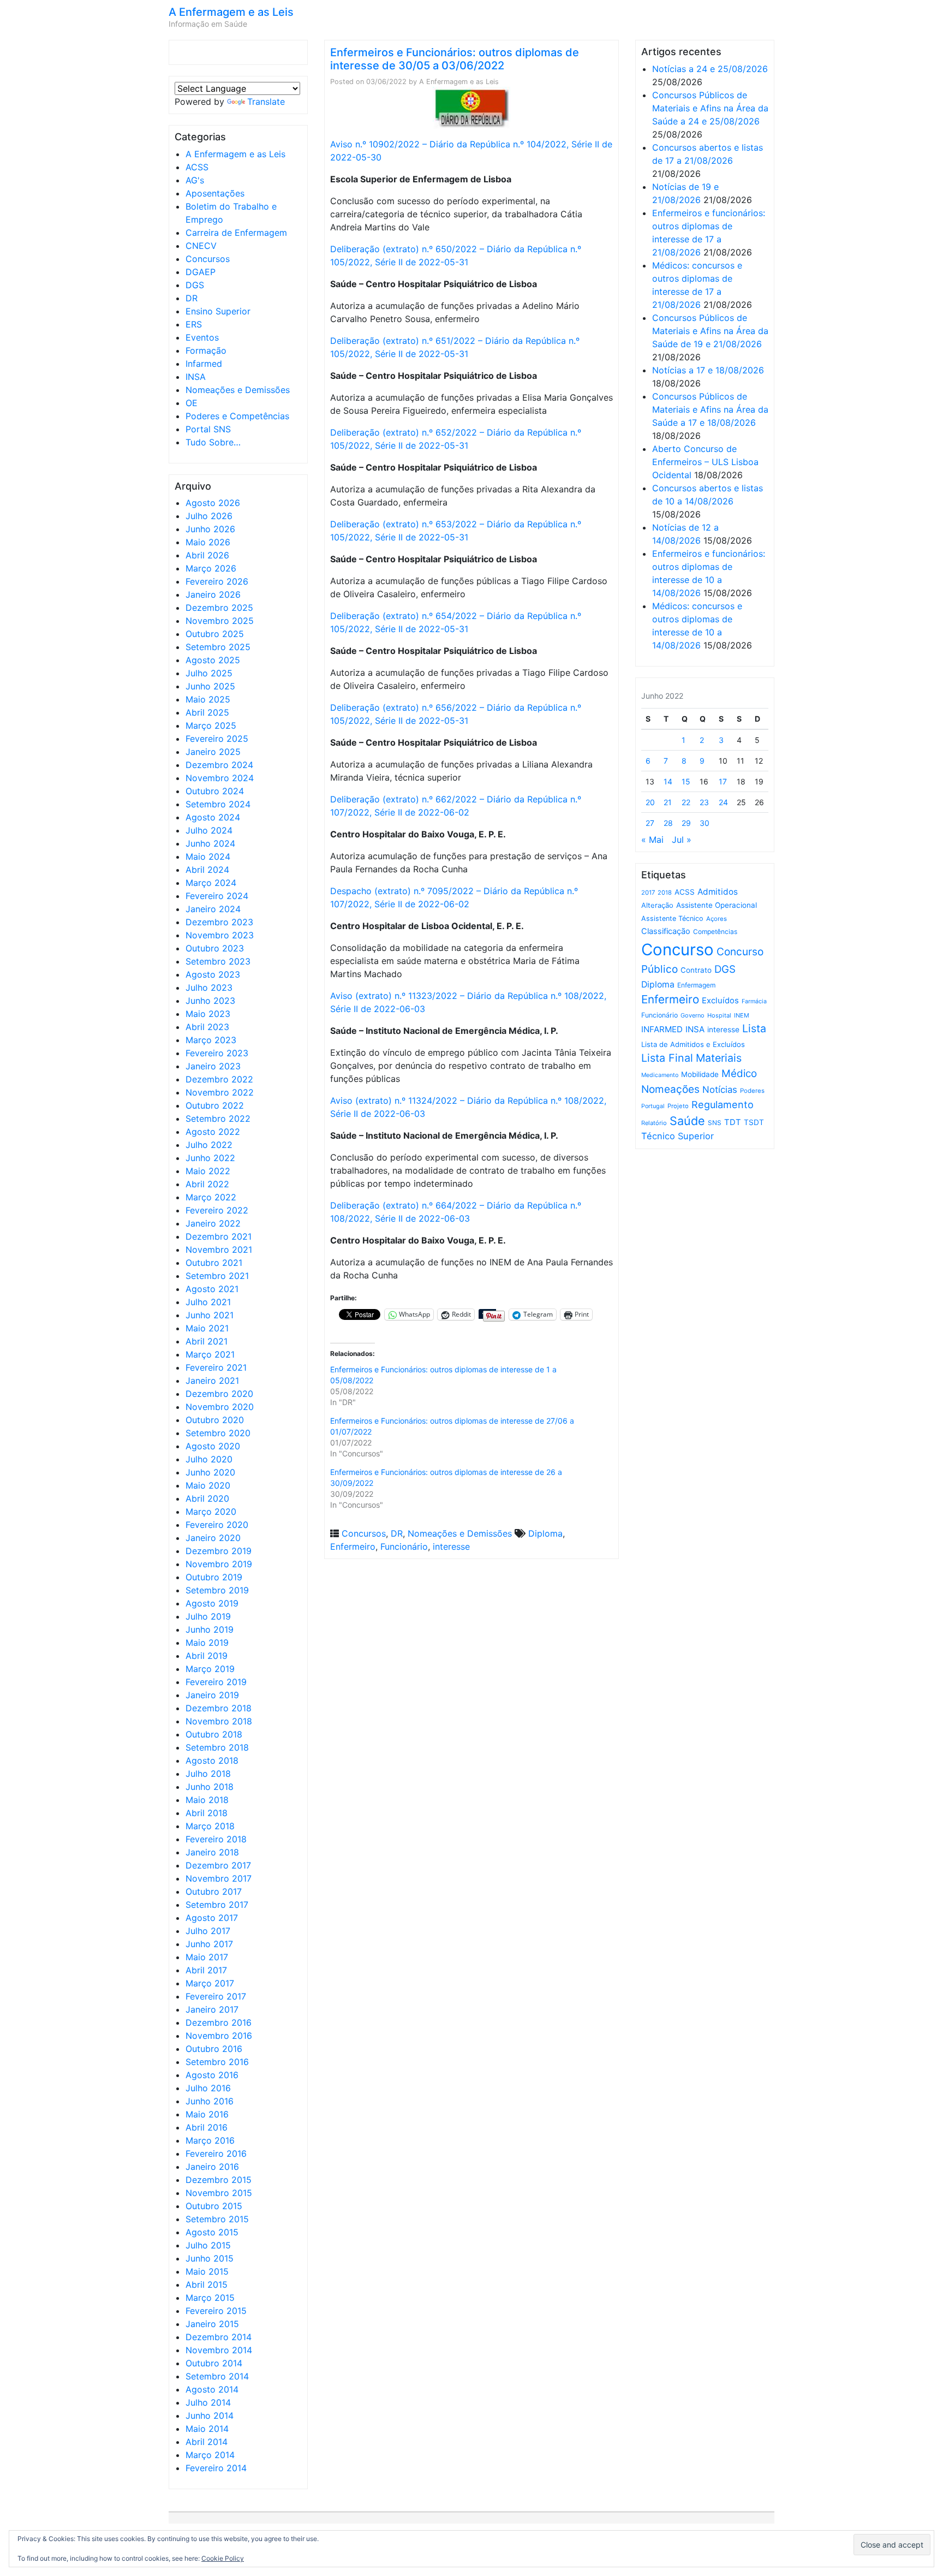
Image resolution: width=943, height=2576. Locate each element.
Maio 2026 (208, 542)
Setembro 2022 (218, 1119)
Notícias (720, 1090)
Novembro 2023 (220, 935)
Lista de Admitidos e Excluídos (693, 1044)
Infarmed (204, 364)
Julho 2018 (208, 1774)
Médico (739, 1073)
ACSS (197, 167)
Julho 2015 (208, 2245)
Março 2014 (210, 2455)
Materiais (719, 1058)
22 (686, 802)
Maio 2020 (208, 1485)
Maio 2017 (207, 1957)
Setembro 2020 (218, 1433)
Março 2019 (210, 1669)
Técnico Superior (678, 1136)
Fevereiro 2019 (216, 1682)
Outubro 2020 (215, 1420)
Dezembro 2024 (219, 765)
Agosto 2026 (213, 503)
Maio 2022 (208, 1171)
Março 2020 (211, 1512)
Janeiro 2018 (212, 1852)
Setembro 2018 (217, 1747)
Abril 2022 (207, 1184)
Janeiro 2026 (213, 594)
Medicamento (660, 1075)
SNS (715, 1123)
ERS (194, 324)
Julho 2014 (208, 2402)
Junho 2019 (210, 1629)
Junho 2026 (210, 529)
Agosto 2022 (213, 1132)
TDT (733, 1122)
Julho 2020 (209, 1459)
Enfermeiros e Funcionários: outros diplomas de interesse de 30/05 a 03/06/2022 (455, 59)
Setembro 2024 (218, 804)
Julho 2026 (209, 516)
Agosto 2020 (213, 1446)
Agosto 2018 (212, 1760)
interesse (451, 1546)
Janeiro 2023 (213, 1066)
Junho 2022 (210, 1158)
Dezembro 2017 (218, 1865)
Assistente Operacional (717, 905)
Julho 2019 (208, 1616)
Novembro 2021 (219, 1250)
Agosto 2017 (212, 1918)
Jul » (682, 840)
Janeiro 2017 (212, 2009)
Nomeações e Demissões (238, 390)
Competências (715, 932)
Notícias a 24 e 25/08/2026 (710, 69)
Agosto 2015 (212, 2232)
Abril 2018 (207, 1813)
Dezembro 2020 (219, 1394)
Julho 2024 (209, 830)
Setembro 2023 (218, 961)
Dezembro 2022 (219, 1079)
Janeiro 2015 (212, 2324)
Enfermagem (696, 985)
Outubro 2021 (214, 1263)
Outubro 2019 (214, 1577)
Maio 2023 (208, 1014)
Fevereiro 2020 (217, 1525)
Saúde (687, 1121)
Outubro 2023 (215, 948)
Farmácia (754, 1001)
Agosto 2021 (212, 1289)
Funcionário (404, 1546)
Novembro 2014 (219, 2350)
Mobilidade (700, 1074)
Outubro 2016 (214, 2049)
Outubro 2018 (214, 1734)
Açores (717, 919)
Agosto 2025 (213, 660)
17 (723, 781)
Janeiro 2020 (213, 1538)
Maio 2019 (207, 1643)
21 (668, 802)
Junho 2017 (209, 1944)
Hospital (719, 1015)
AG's (195, 180)
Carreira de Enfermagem (236, 233)
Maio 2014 (207, 2429)
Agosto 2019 (212, 1603)
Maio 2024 (208, 856)
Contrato (696, 970)
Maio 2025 (208, 699)
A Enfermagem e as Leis (231, 12)
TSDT (754, 1122)
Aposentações (215, 193)
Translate (266, 102)
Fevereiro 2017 (216, 1996)
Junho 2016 (210, 2101)
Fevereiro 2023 (217, 1053)
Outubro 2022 (215, 1105)
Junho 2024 (210, 843)
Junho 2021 (210, 1315)
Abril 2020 (207, 1498)
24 (723, 802)
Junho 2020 (210, 1472)
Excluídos (720, 1001)
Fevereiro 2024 (217, 896)
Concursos (208, 259)
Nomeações (670, 1089)
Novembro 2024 (220, 778)
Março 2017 (210, 1983)
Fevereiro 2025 (217, 739)
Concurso (678, 950)
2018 (665, 893)
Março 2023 (211, 1040)
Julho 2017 (208, 1931)
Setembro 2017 (217, 1905)
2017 (648, 893)
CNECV (201, 246)
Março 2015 (210, 2298)
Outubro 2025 (215, 634)
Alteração (657, 905)
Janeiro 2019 (212, 1695)
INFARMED (662, 1029)
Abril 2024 (207, 870)
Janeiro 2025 (213, 752)
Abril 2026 (207, 555)
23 (704, 802)
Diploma (545, 1533)
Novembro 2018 (219, 1721)
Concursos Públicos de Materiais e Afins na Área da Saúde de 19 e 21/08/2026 (710, 331)
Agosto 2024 (213, 817)
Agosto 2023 (213, 974)
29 (686, 823)
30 (705, 823)
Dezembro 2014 (219, 2337)
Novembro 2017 (219, 1878)
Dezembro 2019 (219, 1551)
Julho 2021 (208, 1302)
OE (192, 403)
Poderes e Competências (237, 416)
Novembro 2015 (219, 2193)
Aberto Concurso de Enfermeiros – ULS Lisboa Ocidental (705, 462)
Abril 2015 (207, 2285)
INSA (196, 377)
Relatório (654, 1123)
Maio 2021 (207, 1328)
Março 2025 (211, 725)
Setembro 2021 (217, 1276)
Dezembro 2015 (219, 2180)
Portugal (653, 1106)
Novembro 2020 (220, 1407)
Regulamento (723, 1105)
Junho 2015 (210, 2258)
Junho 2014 (210, 2416)
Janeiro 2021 (212, 1381)
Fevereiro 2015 (216, 2311)
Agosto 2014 (212, 2389)
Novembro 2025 (220, 621)
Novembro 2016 (219, 2036)
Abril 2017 (206, 1970)
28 (668, 823)
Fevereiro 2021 (216, 1367)
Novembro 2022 (220, 1092)
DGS (195, 285)
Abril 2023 (207, 1027)
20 (650, 802)
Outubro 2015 (214, 2206)
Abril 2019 (207, 1656)
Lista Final (667, 1058)
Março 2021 (210, 1354)
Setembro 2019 (217, 1590)
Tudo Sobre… (213, 442)
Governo (693, 1015)
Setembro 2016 (217, 2062)
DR (192, 298)
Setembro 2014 (217, 2376)
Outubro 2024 (215, 791)
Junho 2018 (210, 1787)
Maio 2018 (207, 1800)
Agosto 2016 (212, 2075)
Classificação (666, 931)
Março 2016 (210, 2140)
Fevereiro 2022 (217, 1210)
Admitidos (718, 892)
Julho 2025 (209, 673)
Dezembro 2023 (219, 922)
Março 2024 (211, 883)
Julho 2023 (209, 987)
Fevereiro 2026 (217, 581)
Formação (206, 350)
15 (686, 781)
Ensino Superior (218, 311)
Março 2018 (210, 1826)
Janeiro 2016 (212, 2167)
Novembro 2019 (219, 1564)
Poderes (752, 1091)
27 (650, 823)
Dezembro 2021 (219, 1236)
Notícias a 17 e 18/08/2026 (708, 370)
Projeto (678, 1106)
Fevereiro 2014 (216, 2468)
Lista (754, 1028)
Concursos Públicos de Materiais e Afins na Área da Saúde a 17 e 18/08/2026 (710, 409)
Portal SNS (208, 429)
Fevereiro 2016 (216, 2153)
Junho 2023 (210, 1001)
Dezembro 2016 (219, 2022)
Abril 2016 (207, 2127)
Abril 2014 (207, 2442)
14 (668, 781)
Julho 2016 (208, 2088)
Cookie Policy (223, 2558)
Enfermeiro (353, 1546)
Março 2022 (211, 1197)
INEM (742, 1015)
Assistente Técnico (672, 918)
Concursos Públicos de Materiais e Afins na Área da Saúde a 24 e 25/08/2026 (710, 108)
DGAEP (201, 272)
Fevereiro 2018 (216, 1839)
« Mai (652, 840)
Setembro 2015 (217, 2219)
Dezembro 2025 (219, 608)
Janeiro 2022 (213, 1223)
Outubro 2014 (214, 2363)
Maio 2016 (207, 2114)
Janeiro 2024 (213, 909)
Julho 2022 (209, 1145)
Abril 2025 (207, 712)
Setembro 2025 (218, 647)
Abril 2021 (207, 1341)
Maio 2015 (207, 2271)
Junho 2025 (210, 686)
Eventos (202, 337)
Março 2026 (211, 568)
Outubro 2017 (214, 1891)
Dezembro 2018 (219, 1708)
